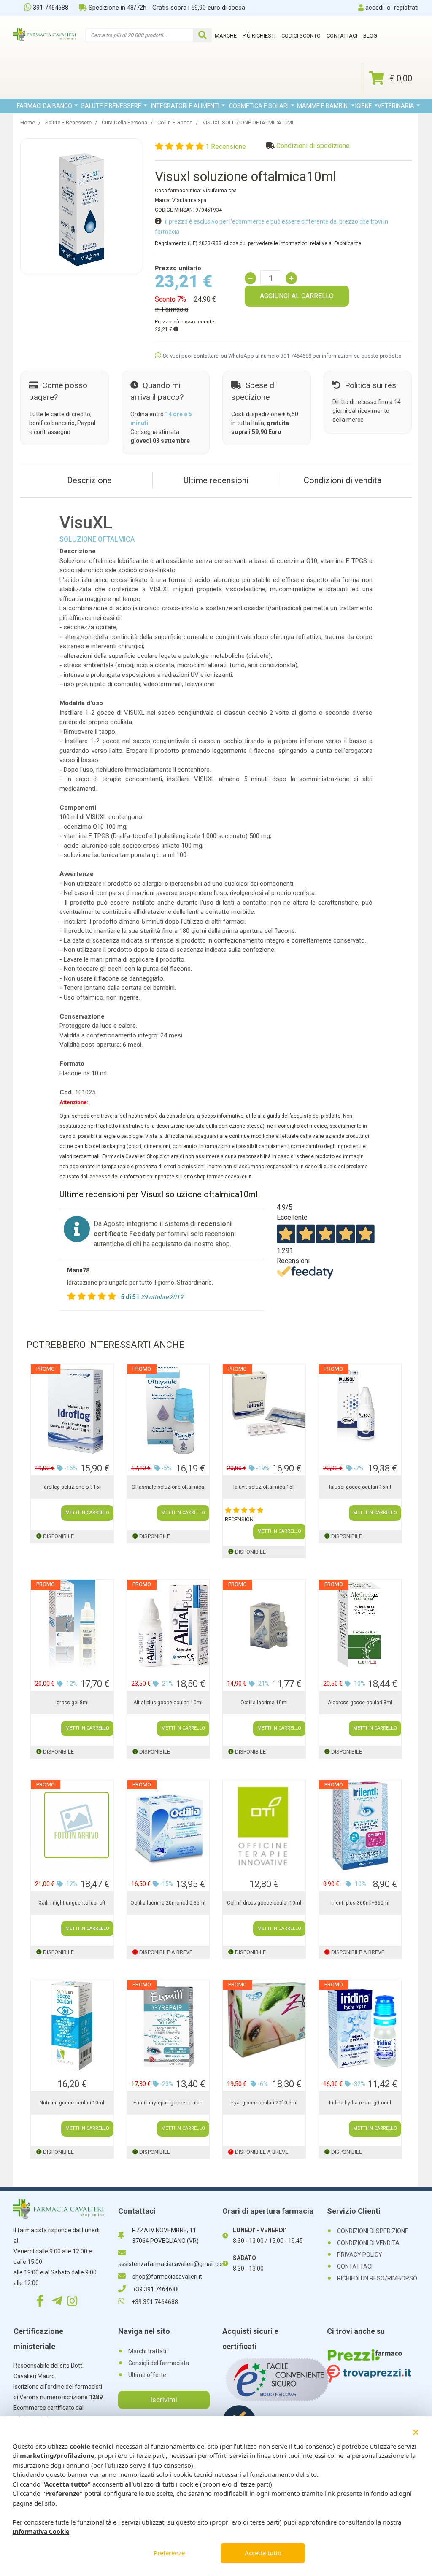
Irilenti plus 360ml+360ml (360, 1903)
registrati (406, 8)
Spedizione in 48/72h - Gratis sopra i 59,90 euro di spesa (167, 8)
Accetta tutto (263, 2553)
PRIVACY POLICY (360, 2255)
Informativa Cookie (41, 2532)
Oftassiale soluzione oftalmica (168, 1487)
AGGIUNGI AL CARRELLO (297, 296)
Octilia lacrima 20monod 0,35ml (168, 1903)
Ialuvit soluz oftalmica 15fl (264, 1487)
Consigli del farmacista (159, 2363)
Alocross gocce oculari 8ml (360, 1703)
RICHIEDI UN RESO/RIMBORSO (377, 2278)
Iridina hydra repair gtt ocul (360, 2103)
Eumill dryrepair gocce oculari (168, 2103)
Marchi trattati (147, 2351)
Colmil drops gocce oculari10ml (264, 1903)
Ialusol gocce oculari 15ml (360, 1487)
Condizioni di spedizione (313, 146)
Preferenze (169, 2553)
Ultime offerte (147, 2375)
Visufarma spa (220, 191)
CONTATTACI (355, 2266)
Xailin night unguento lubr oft (72, 1903)
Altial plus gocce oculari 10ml (168, 1703)
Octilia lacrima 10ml (264, 1703)
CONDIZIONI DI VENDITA (368, 2243)
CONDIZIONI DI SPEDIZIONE (373, 2231)
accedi (374, 8)
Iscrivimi (164, 2400)
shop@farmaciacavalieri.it (167, 2277)
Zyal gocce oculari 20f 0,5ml (264, 2103)
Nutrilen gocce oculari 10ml (72, 2103)
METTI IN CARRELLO (87, 1513)
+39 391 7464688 (156, 2289)
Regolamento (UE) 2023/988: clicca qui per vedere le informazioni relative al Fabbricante (258, 243)
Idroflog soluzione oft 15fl (72, 1487)
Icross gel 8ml (72, 1703)
